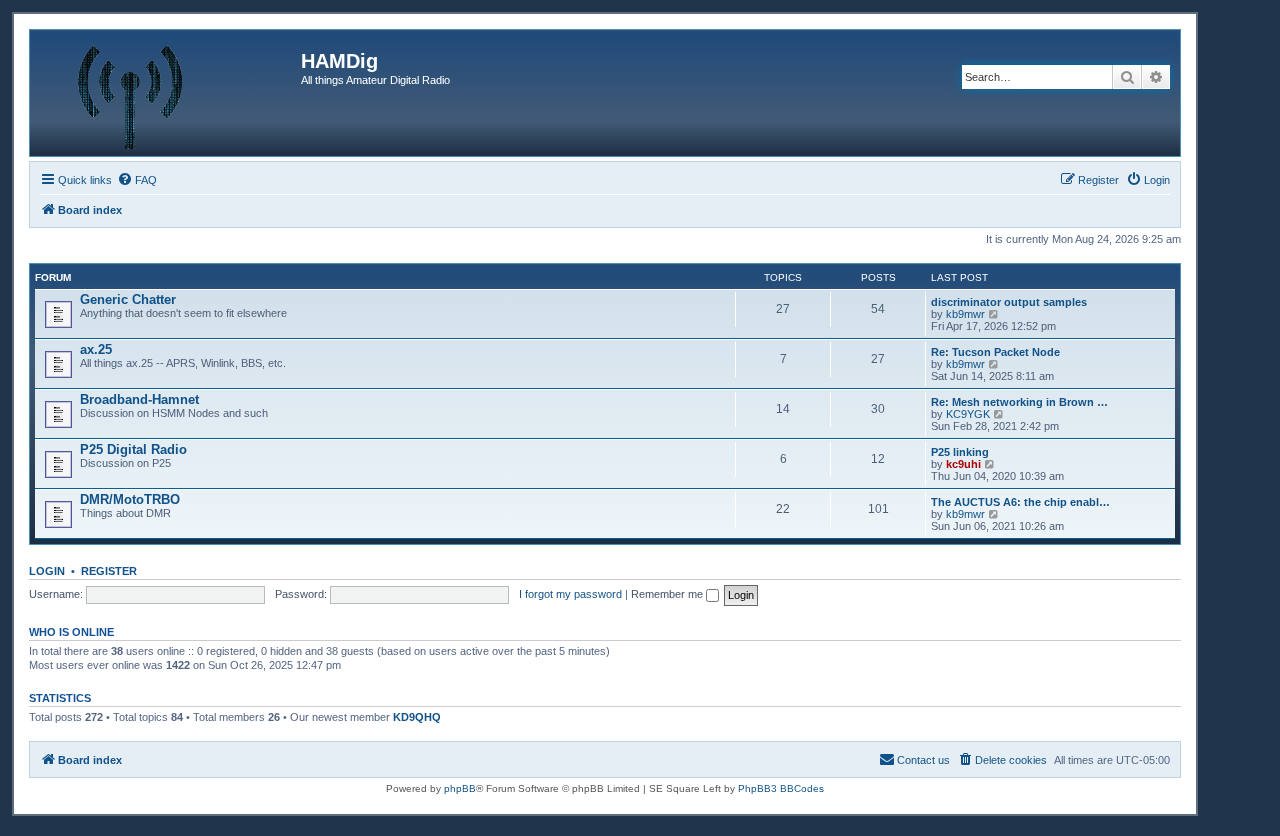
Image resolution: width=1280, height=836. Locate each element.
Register (109, 571)
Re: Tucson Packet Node (995, 352)
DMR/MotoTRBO (130, 499)
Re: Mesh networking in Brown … (1019, 402)
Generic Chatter (128, 299)
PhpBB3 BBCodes (781, 788)
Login (47, 571)
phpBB (460, 788)
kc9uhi (963, 464)
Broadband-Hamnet (139, 399)
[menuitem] (137, 180)
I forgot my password (570, 594)
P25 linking (960, 452)
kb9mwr (965, 314)
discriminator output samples (1009, 302)
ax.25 (96, 349)
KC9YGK (968, 414)
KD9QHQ (417, 717)
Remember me (668, 594)
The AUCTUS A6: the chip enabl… (1020, 502)
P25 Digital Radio (133, 449)
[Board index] (168, 93)
